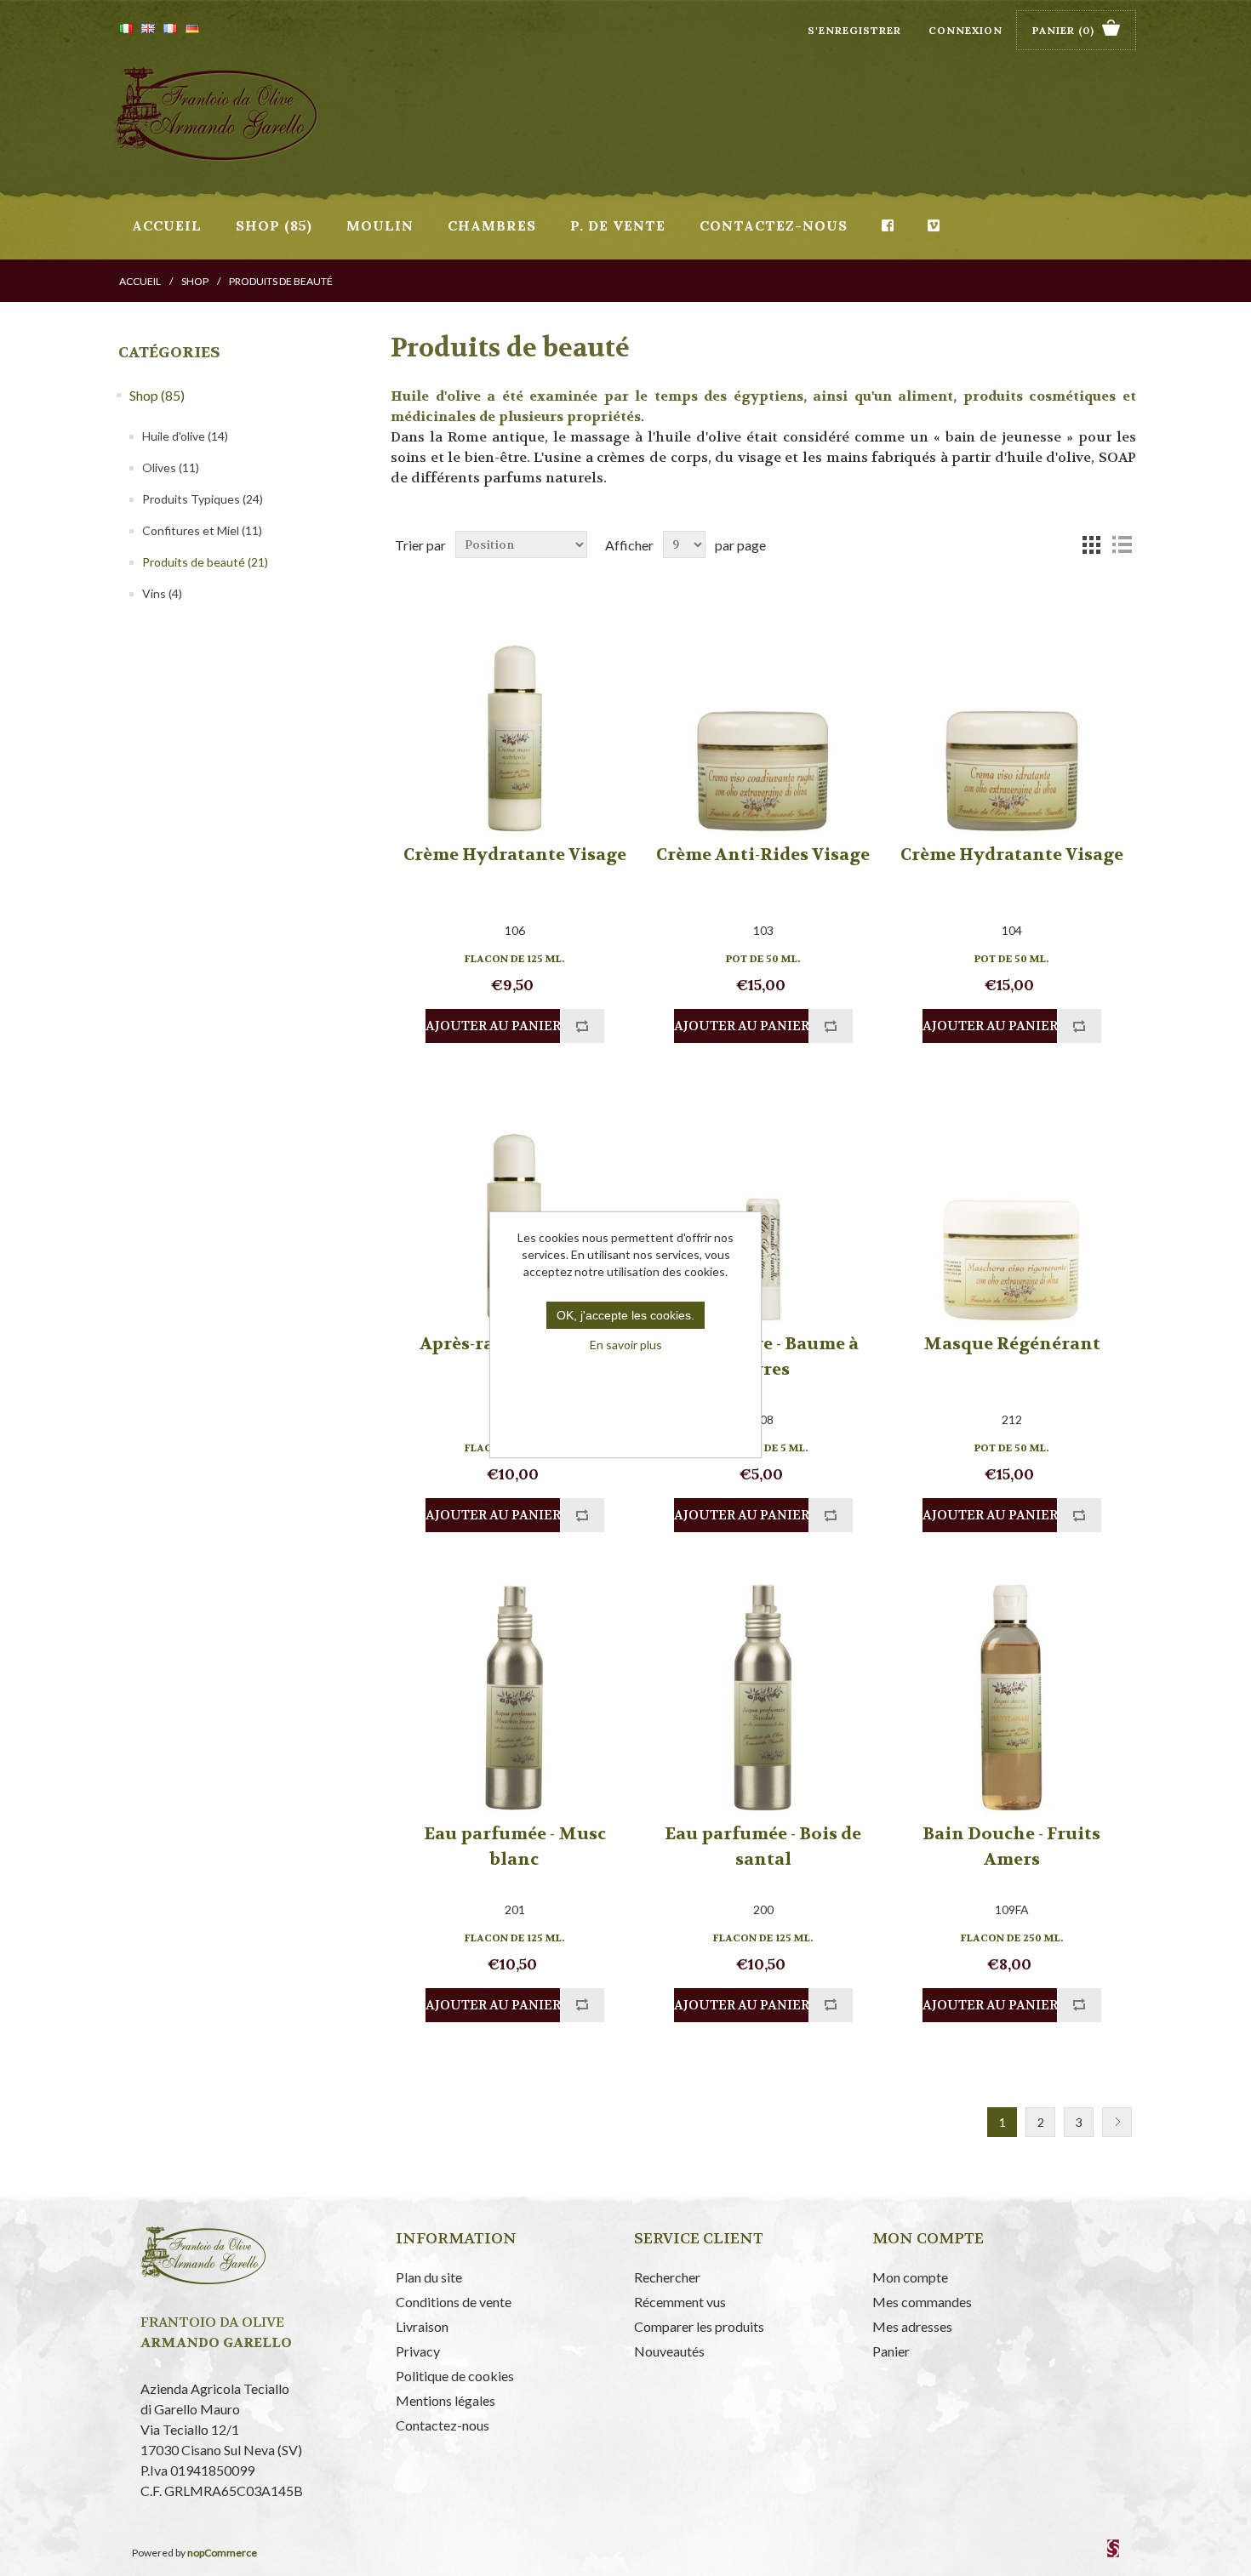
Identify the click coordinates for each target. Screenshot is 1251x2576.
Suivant (1117, 2122)
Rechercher (667, 2277)
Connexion (965, 30)
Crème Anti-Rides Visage (763, 855)
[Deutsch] (192, 28)
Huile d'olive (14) (185, 436)
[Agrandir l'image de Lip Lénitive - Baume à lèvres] (763, 1206)
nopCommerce (222, 2553)
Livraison (422, 2326)
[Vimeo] (934, 225)
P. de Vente (618, 225)
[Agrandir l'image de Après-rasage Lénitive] (514, 1206)
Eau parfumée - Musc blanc (515, 1847)
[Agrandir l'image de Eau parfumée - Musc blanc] (514, 1695)
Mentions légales (446, 2400)
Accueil (167, 225)
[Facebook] (888, 225)
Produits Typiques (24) (203, 499)
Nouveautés (669, 2351)
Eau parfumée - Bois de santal (763, 1847)
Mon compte (910, 2277)
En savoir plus (626, 1345)
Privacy (418, 2351)
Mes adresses (912, 2326)
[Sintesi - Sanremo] (1113, 2553)
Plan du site (429, 2277)
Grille (1091, 544)
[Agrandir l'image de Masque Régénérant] (1011, 1206)
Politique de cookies (455, 2376)
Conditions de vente (454, 2302)
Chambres (492, 225)
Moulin (380, 225)
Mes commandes (922, 2302)
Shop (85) (274, 225)
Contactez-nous (774, 225)
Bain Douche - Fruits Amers (1011, 1847)
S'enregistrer (854, 30)
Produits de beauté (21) (205, 562)
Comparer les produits (699, 2326)
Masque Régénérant (1012, 1344)
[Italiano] (126, 28)
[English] (148, 28)
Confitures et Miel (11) (202, 530)
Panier (891, 2351)
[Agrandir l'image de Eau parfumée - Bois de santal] (763, 1695)
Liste (1122, 544)
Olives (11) (171, 467)
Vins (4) (162, 593)
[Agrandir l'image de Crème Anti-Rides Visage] (763, 717)
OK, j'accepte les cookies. (625, 1315)
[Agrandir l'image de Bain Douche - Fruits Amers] (1011, 1695)
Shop (195, 281)
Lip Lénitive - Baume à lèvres (763, 1356)
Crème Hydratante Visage (515, 855)
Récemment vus (680, 2302)
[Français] (170, 28)
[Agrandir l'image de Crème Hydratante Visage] (514, 717)
